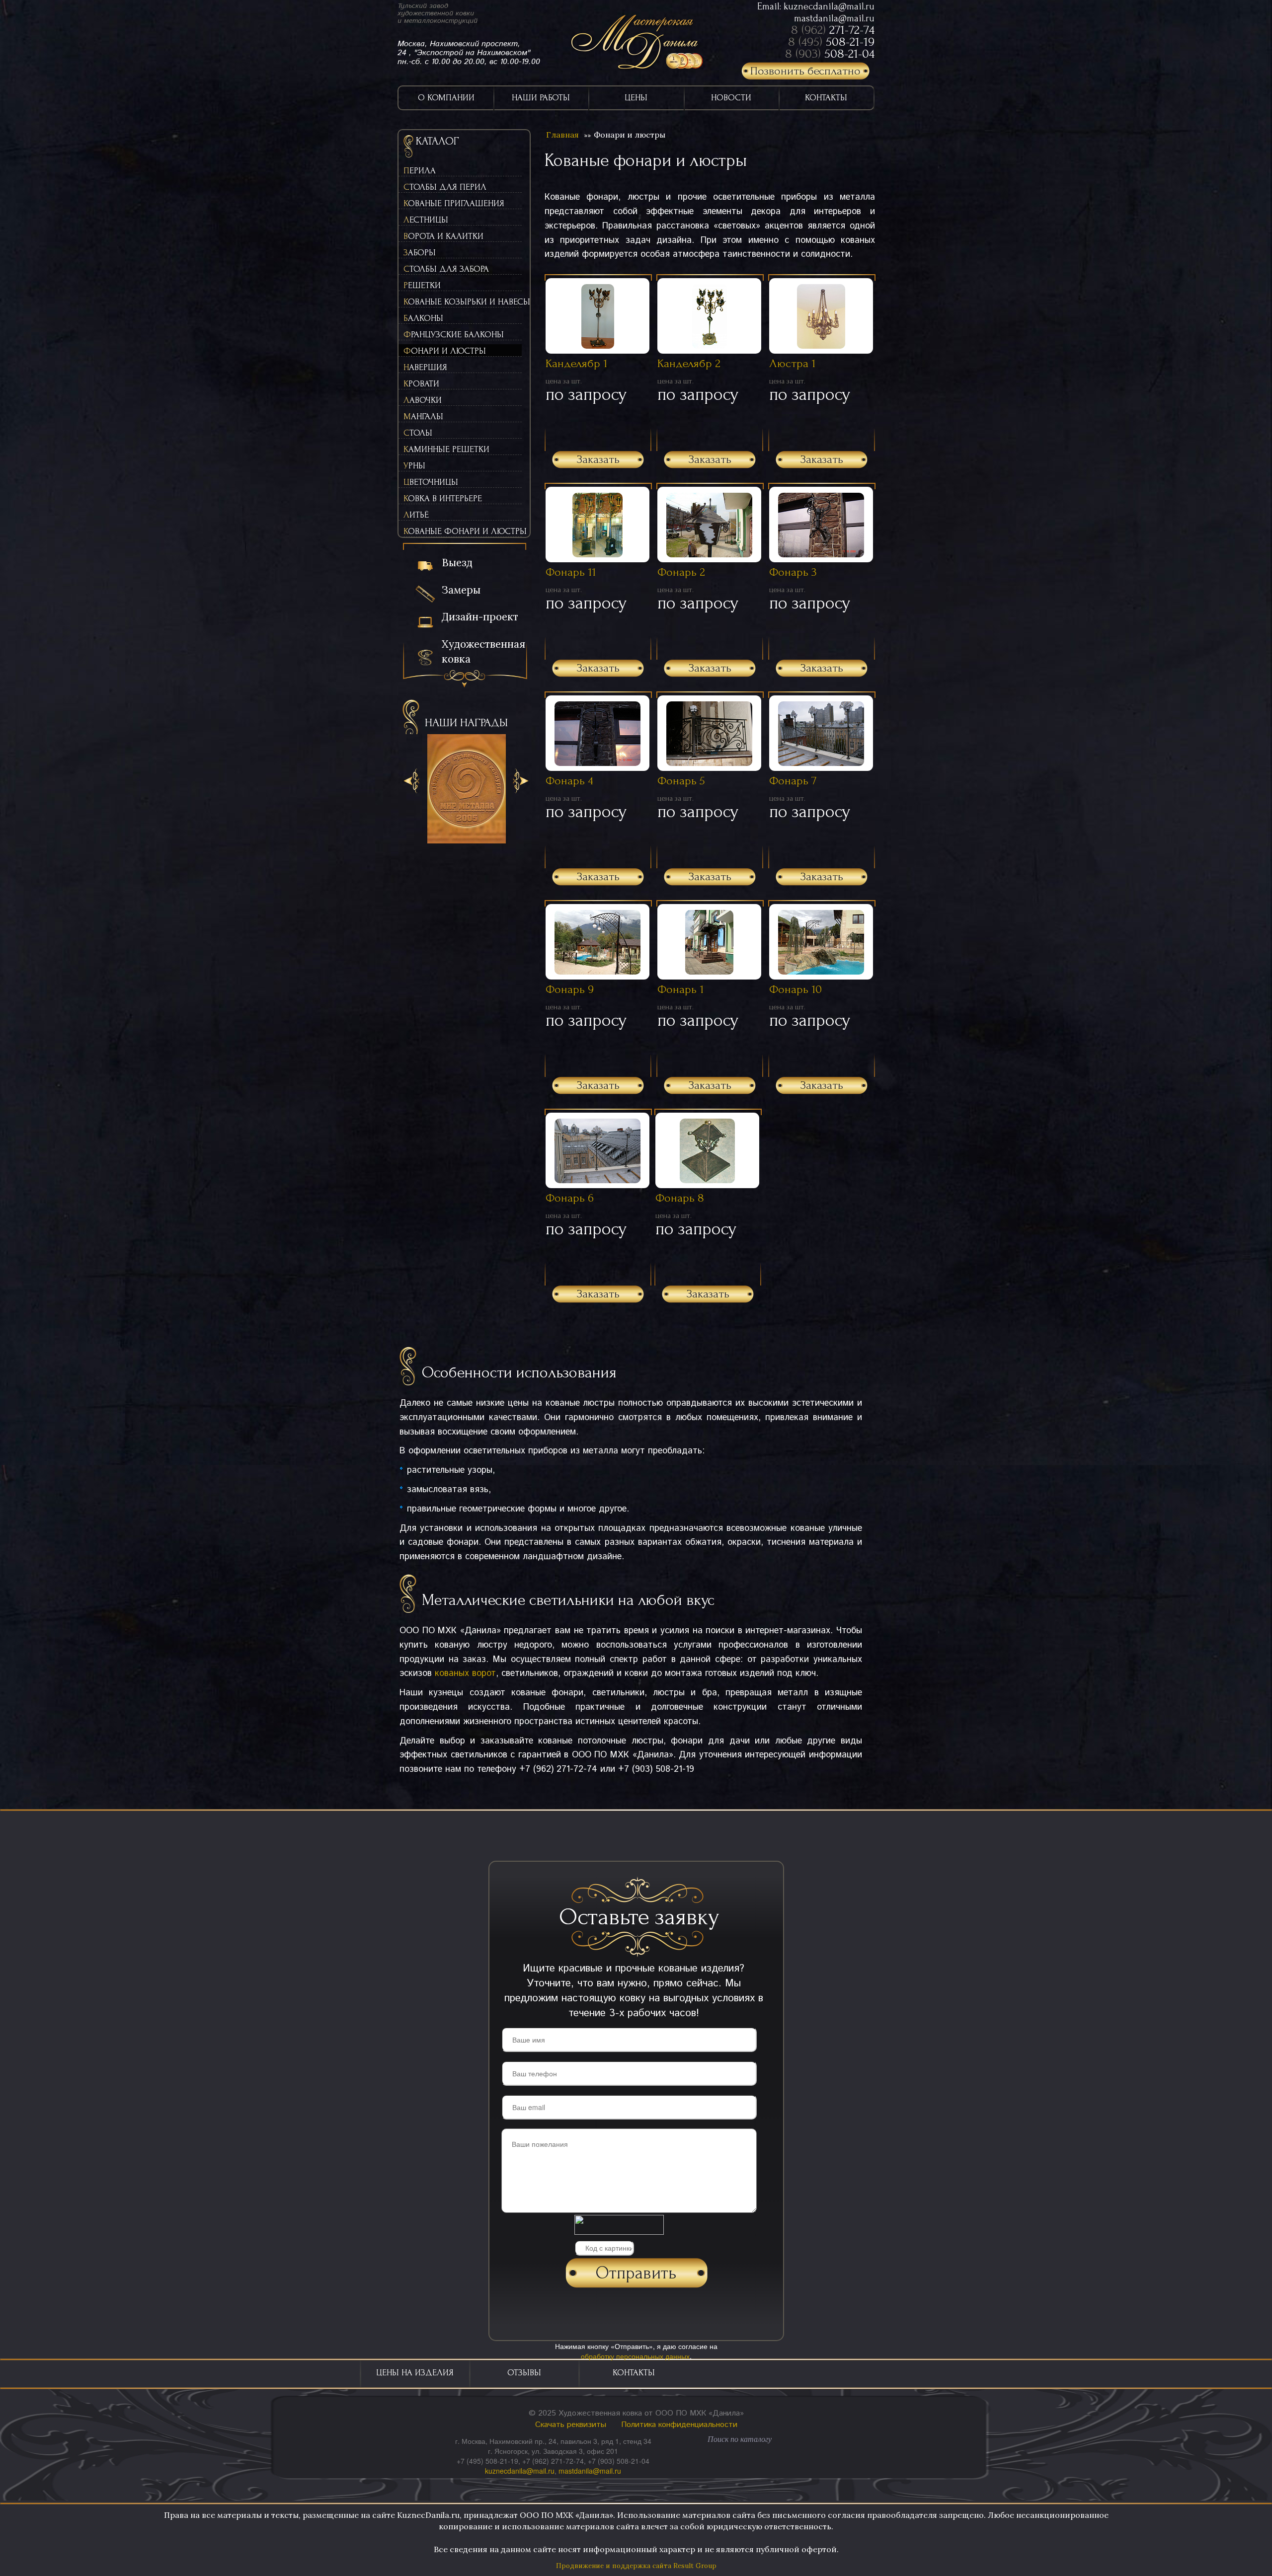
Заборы (420, 253)
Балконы (423, 318)
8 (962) (833, 30)
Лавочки (423, 400)
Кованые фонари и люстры (463, 531)
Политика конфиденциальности (679, 2425)
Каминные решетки (446, 449)
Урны (414, 466)
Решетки (422, 285)
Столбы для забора (446, 269)
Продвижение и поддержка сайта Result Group (636, 2566)
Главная (562, 135)
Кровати (421, 384)
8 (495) (831, 42)
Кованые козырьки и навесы (463, 302)
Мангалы (423, 417)
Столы (418, 433)
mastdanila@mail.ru (834, 18)
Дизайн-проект (480, 617)
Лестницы (426, 220)
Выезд (457, 563)
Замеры (461, 590)
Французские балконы (454, 335)
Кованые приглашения (454, 203)
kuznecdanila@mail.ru (829, 6)
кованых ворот (465, 1673)
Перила (420, 171)
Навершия (425, 367)
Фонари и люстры (445, 351)
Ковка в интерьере (443, 498)
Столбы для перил (445, 187)
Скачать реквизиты (571, 2425)
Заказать (598, 459)
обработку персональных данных (635, 2356)
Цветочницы (431, 482)
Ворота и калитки (443, 236)
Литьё (416, 515)
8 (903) (830, 54)
